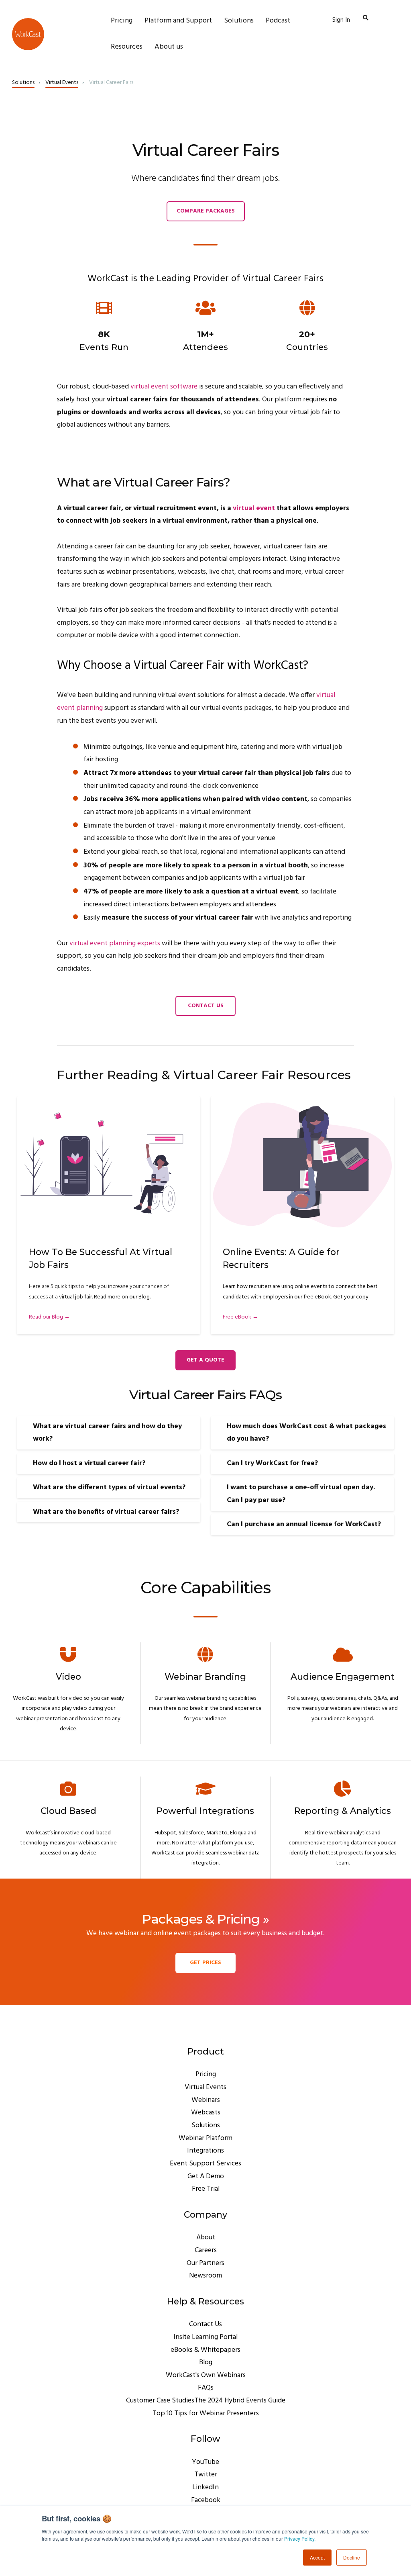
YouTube (205, 2462)
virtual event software (164, 387)
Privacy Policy (299, 2538)
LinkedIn (205, 2487)
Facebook (206, 2500)
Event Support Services (205, 2164)
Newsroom (205, 2276)
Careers (206, 2250)
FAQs (206, 2388)
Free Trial (206, 2189)
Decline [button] (352, 2557)
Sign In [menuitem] (341, 20)
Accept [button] (317, 2557)
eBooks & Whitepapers (205, 2350)
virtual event (254, 508)
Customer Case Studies (160, 2401)
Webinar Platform (205, 2138)
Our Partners (205, 2263)
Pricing (206, 2074)
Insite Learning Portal (205, 2337)
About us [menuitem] (169, 47)
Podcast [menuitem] (278, 21)
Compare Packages (206, 211)
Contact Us (206, 1006)
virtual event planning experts (115, 944)
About (206, 2238)
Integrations (205, 2151)
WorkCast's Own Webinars (206, 2375)
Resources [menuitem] (127, 47)
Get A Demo (206, 2176)
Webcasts (206, 2113)
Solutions (23, 83)
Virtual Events (62, 83)
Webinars (206, 2100)
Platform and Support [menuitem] (178, 21)
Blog (206, 2362)
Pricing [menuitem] (122, 21)
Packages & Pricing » (206, 1919)
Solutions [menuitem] (239, 21)
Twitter (206, 2475)
